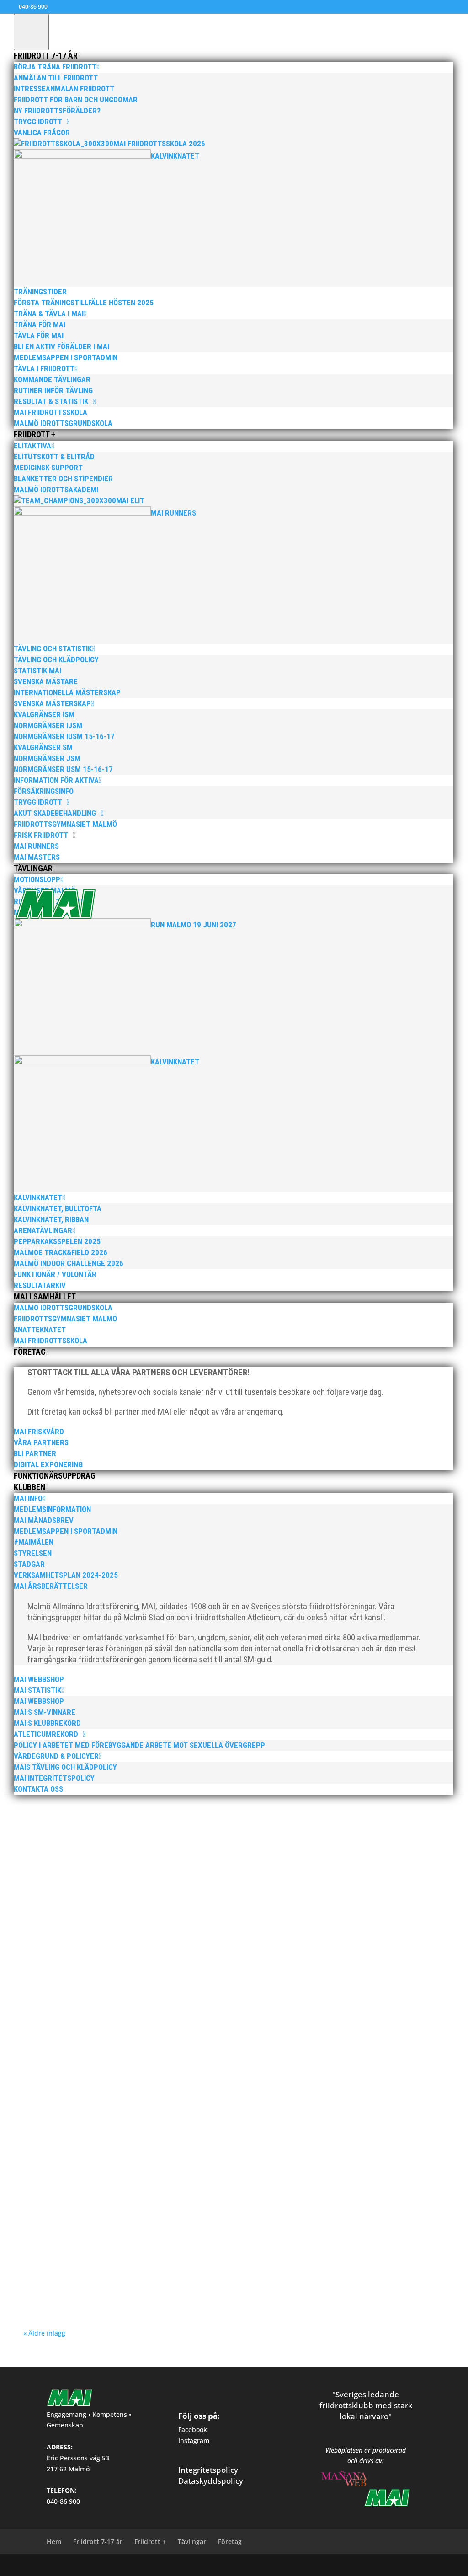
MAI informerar (363, 1838)
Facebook (193, 2430)
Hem (54, 2541)
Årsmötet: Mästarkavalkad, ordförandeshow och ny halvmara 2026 (156, 1824)
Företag (230, 2541)
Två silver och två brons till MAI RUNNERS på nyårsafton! (137, 1988)
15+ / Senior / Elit (88, 1838)
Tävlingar (192, 2541)
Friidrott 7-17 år (98, 2541)
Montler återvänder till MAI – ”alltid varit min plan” (126, 2082)
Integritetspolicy (208, 2470)
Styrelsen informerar (87, 1846)
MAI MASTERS (244, 1940)
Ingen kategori (168, 1940)
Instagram (194, 2440)
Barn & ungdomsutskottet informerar (256, 1838)
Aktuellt (120, 1838)
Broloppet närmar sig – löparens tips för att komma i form (140, 1926)
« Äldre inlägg (44, 2333)
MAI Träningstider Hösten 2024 (89, 2268)
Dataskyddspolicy (211, 2481)
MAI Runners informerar (296, 2095)
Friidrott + (150, 2541)
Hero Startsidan (323, 1838)
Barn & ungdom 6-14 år (181, 1838)
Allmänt (141, 1838)
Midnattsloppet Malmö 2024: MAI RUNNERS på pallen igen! (140, 2175)
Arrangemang (168, 2095)
